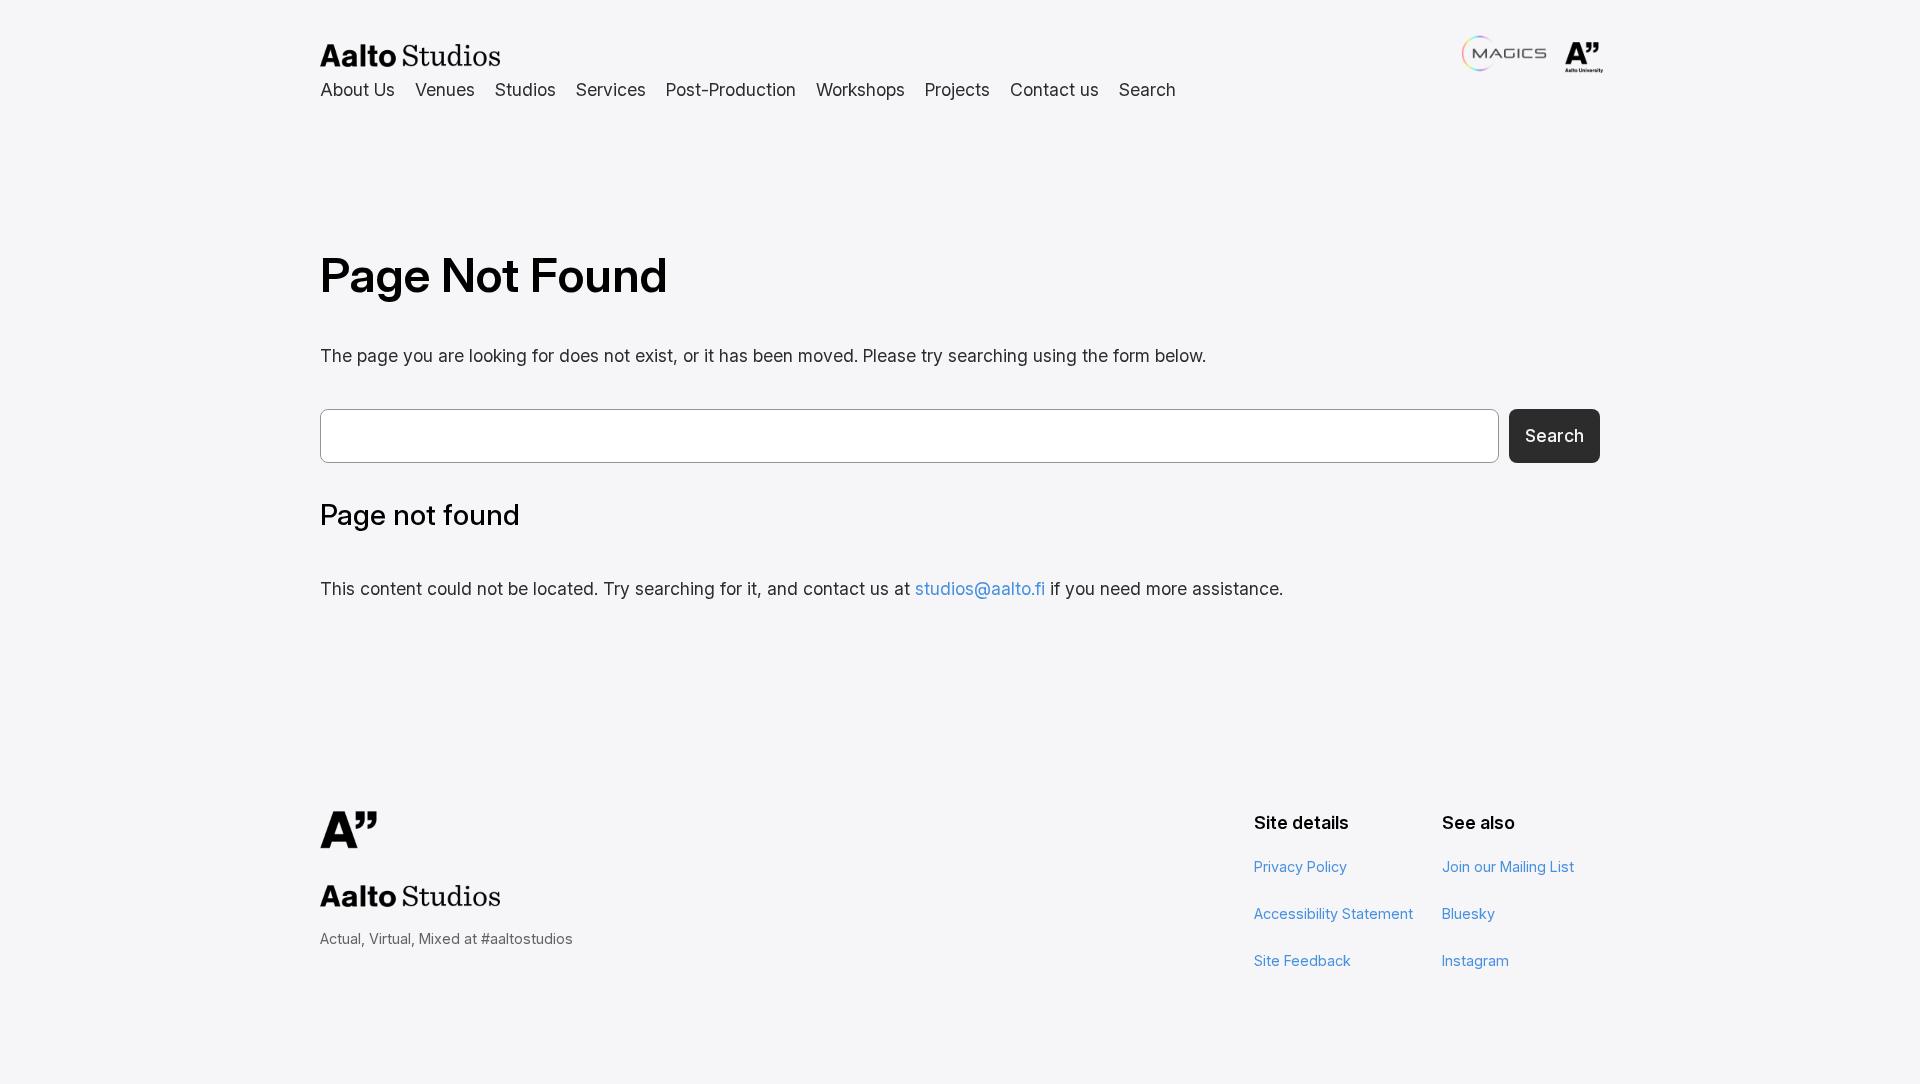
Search (1554, 435)
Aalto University (1556, 58)
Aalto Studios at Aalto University (410, 56)
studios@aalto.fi (980, 588)
